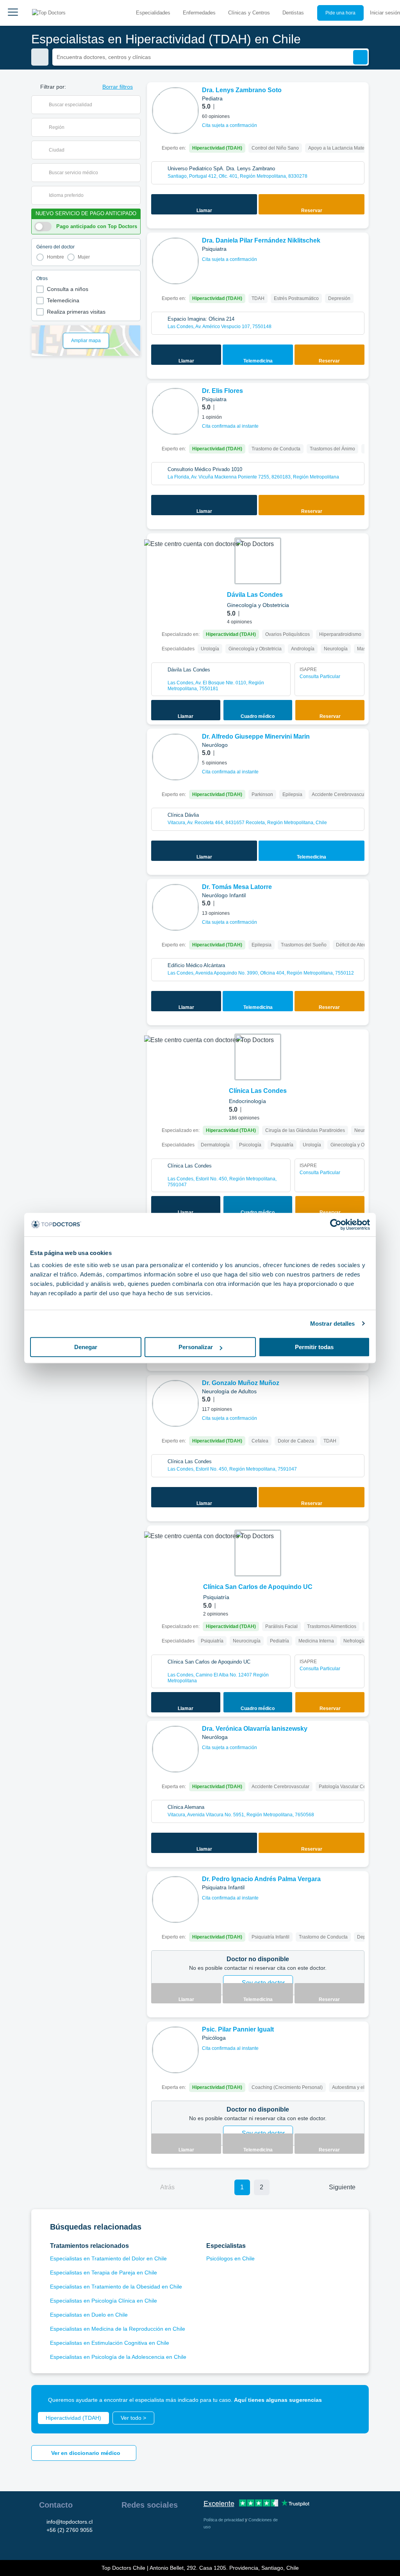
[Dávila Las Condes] (258, 561)
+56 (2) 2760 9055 (70, 2530)
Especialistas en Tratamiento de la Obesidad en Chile (116, 2287)
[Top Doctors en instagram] (141, 2525)
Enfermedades (199, 13)
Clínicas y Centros (249, 13)
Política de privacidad (224, 2520)
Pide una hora (340, 13)
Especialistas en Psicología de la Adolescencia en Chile (118, 2357)
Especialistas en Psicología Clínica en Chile (104, 2301)
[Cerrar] (354, 2400)
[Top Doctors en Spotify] (142, 2542)
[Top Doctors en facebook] (127, 2525)
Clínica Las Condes (258, 1091)
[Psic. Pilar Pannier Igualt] (175, 2050)
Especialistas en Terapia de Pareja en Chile (104, 2273)
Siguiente (342, 2187)
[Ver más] (360, 99)
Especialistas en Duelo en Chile (89, 2315)
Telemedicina (63, 300)
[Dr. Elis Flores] (175, 411)
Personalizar (196, 1347)
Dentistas (293, 13)
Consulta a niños (68, 289)
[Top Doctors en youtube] (183, 2525)
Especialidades (153, 13)
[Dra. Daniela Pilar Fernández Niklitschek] (175, 261)
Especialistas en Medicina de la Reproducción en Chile (118, 2329)
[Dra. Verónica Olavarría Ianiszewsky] (175, 1749)
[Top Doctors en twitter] (169, 2525)
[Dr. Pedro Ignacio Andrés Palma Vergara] (175, 1899)
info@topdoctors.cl (70, 2522)
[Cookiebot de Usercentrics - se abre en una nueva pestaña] (336, 1225)
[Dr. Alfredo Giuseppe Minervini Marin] (175, 757)
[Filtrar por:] (40, 57)
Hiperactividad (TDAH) (73, 2418)
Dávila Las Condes (255, 595)
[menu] (13, 13)
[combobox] (91, 105)
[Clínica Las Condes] (258, 1057)
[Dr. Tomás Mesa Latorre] (175, 907)
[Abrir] (135, 105)
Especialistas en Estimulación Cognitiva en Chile (110, 2343)
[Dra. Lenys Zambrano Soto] (175, 111)
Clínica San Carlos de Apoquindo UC (258, 1587)
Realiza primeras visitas (76, 312)
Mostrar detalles (333, 1324)
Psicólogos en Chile (230, 2258)
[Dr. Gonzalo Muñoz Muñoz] (175, 1403)
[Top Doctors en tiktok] (127, 2542)
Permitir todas (314, 1347)
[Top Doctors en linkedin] (155, 2525)
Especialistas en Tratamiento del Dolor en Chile (108, 2258)
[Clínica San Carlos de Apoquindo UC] (258, 1553)
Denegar (86, 1347)
